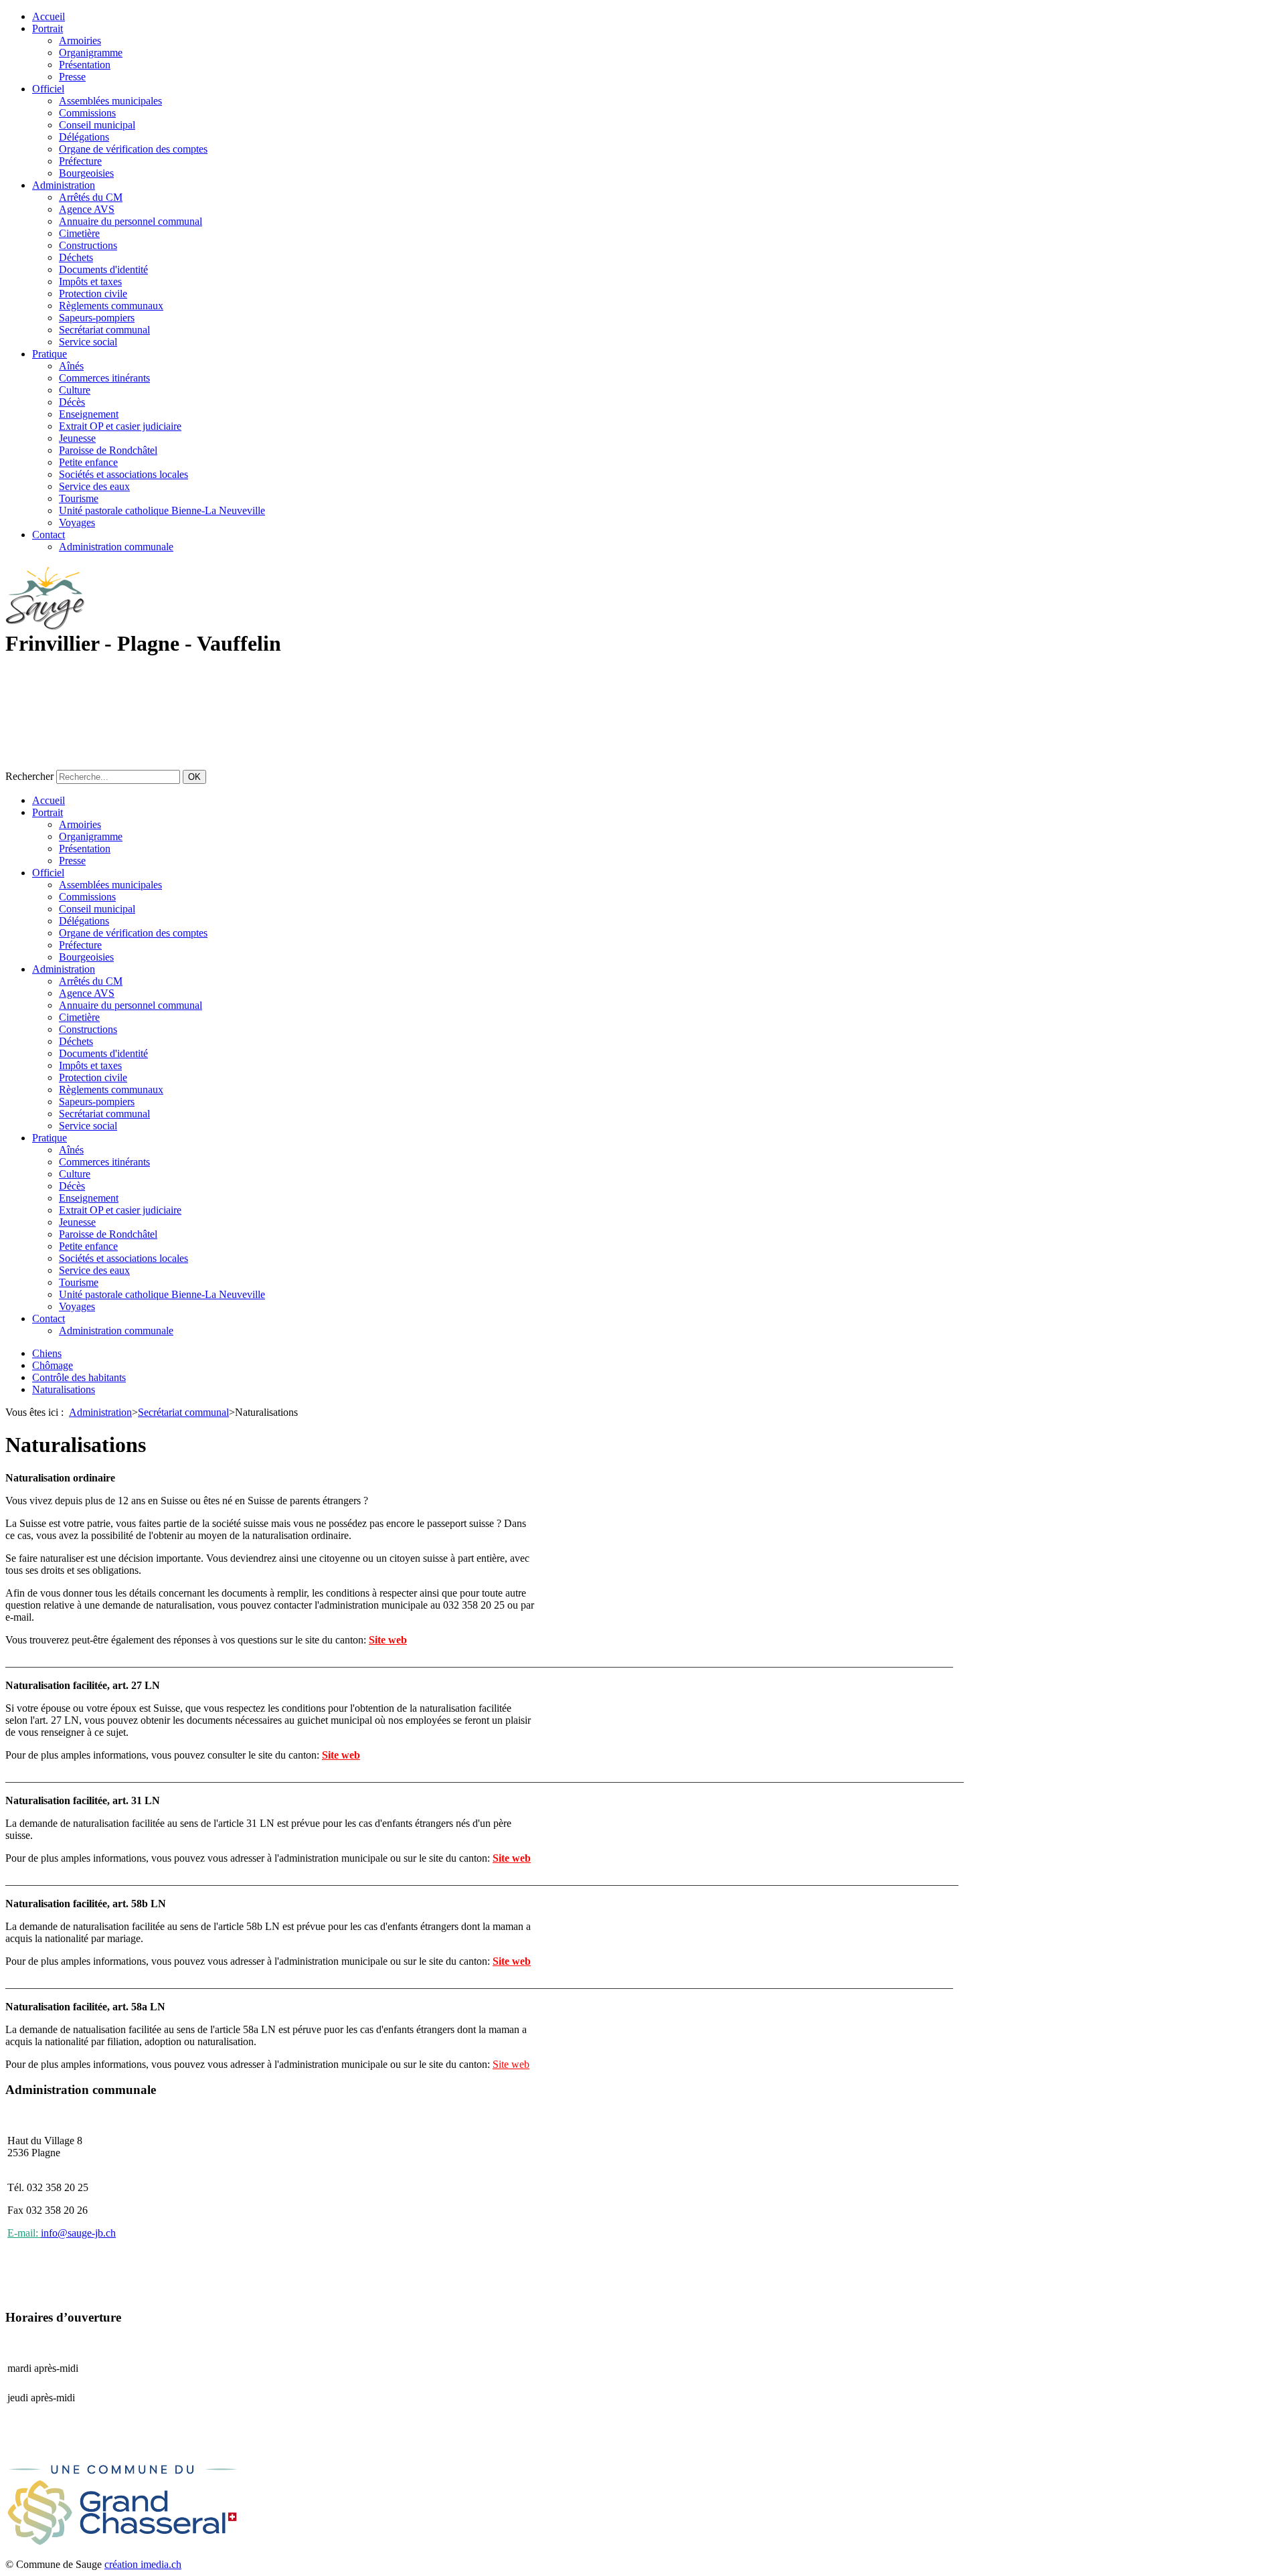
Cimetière (79, 233)
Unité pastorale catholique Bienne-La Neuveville (162, 510)
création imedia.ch (143, 2564)
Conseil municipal (97, 125)
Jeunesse (77, 438)
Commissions (87, 113)
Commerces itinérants (104, 378)
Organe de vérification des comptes (133, 149)
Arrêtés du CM (91, 197)
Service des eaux (94, 486)
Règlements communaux (111, 306)
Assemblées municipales (110, 101)
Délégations (84, 137)
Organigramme (91, 53)
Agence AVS (87, 209)
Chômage (53, 1365)
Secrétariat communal (104, 330)
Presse (72, 77)
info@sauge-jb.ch (78, 2233)
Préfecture (80, 161)
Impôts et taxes (90, 281)
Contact (49, 535)
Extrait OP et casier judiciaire (120, 426)
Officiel (48, 89)
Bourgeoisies (86, 173)
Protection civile (93, 294)
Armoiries (80, 41)
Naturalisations (64, 1389)
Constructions (88, 245)
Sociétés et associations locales (123, 474)
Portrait (48, 28)
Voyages (77, 522)
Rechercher (29, 776)
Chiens (47, 1353)
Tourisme (79, 498)
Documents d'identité (103, 269)
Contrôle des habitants (79, 1377)
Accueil (49, 16)
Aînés (71, 366)
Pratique (50, 354)
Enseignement (89, 414)
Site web (388, 1640)
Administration (64, 185)
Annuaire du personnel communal (131, 221)
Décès (72, 402)
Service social (88, 342)
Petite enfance (88, 462)
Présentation (85, 65)
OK (194, 777)
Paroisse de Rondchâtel (108, 450)
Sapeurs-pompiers (97, 318)
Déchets (76, 257)
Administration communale (116, 547)
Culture (75, 390)
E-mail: (24, 2233)
